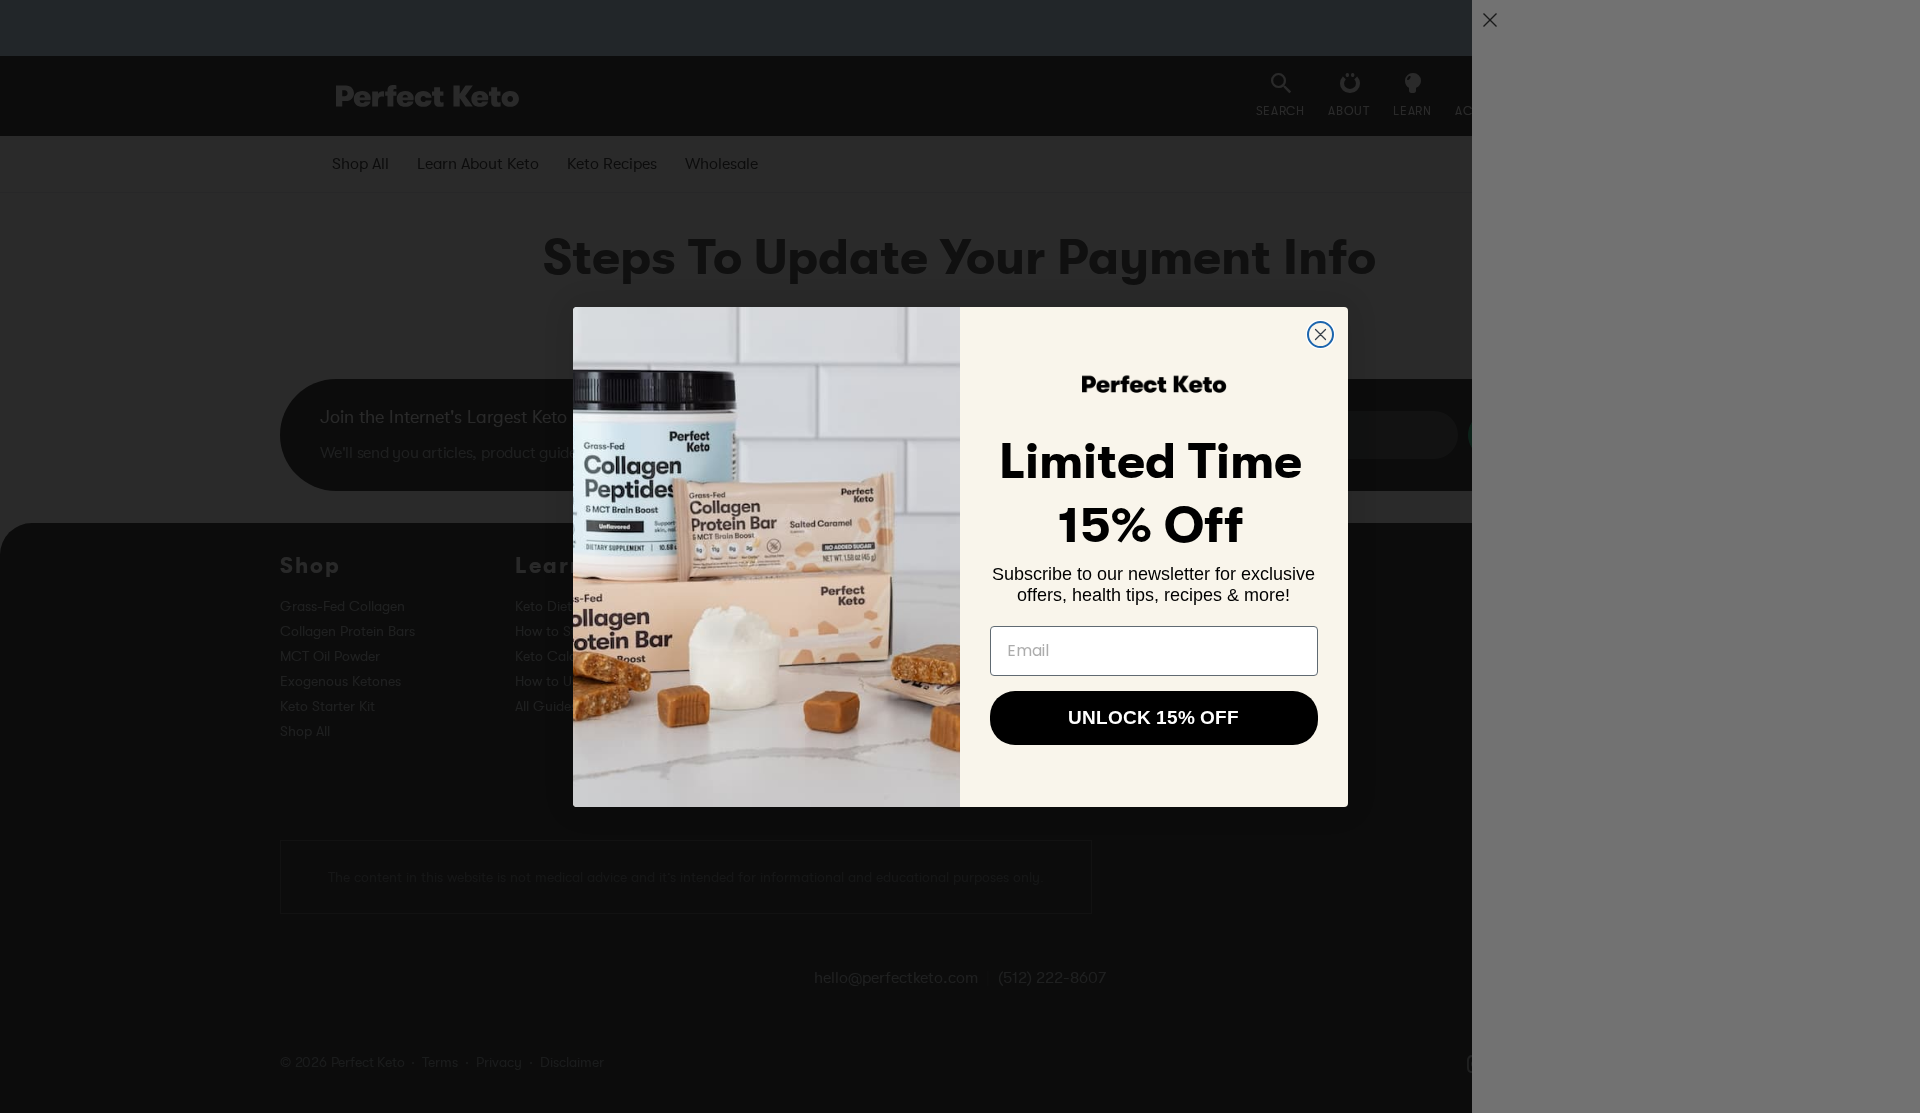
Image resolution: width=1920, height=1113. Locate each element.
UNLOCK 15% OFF (1153, 717)
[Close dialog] (1320, 334)
